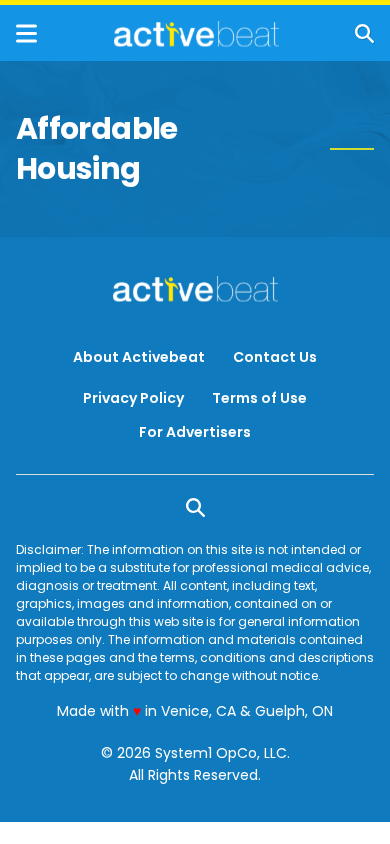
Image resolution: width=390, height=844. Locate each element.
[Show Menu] (26, 33)
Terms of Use (259, 398)
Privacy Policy (133, 398)
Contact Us (275, 357)
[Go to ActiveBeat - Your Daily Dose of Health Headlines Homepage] (196, 34)
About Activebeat (139, 357)
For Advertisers (195, 432)
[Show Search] (364, 33)
